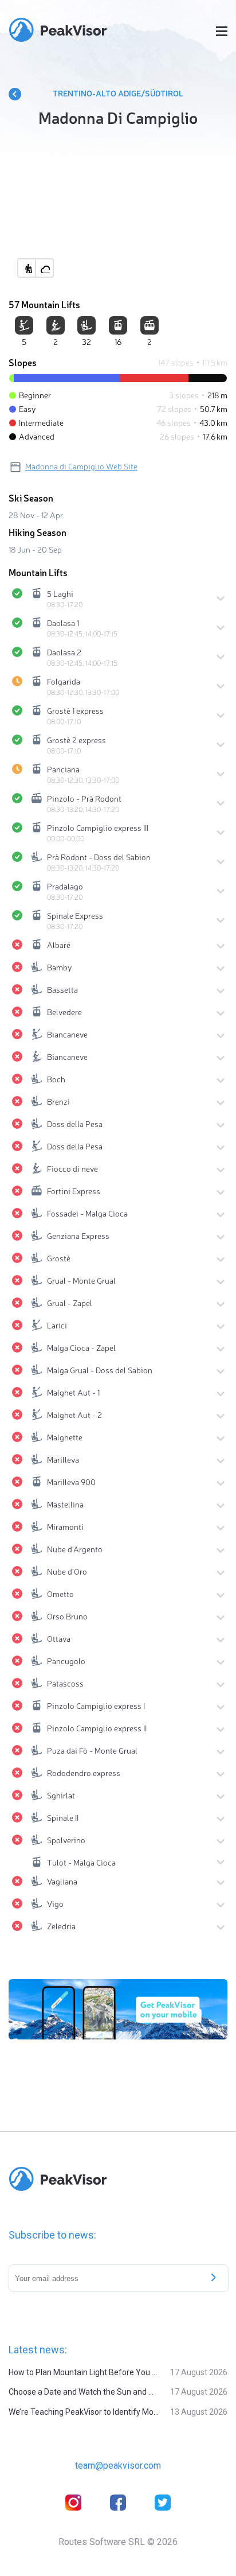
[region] (118, 212)
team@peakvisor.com (118, 2466)
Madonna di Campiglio (118, 117)
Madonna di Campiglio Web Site (81, 466)
